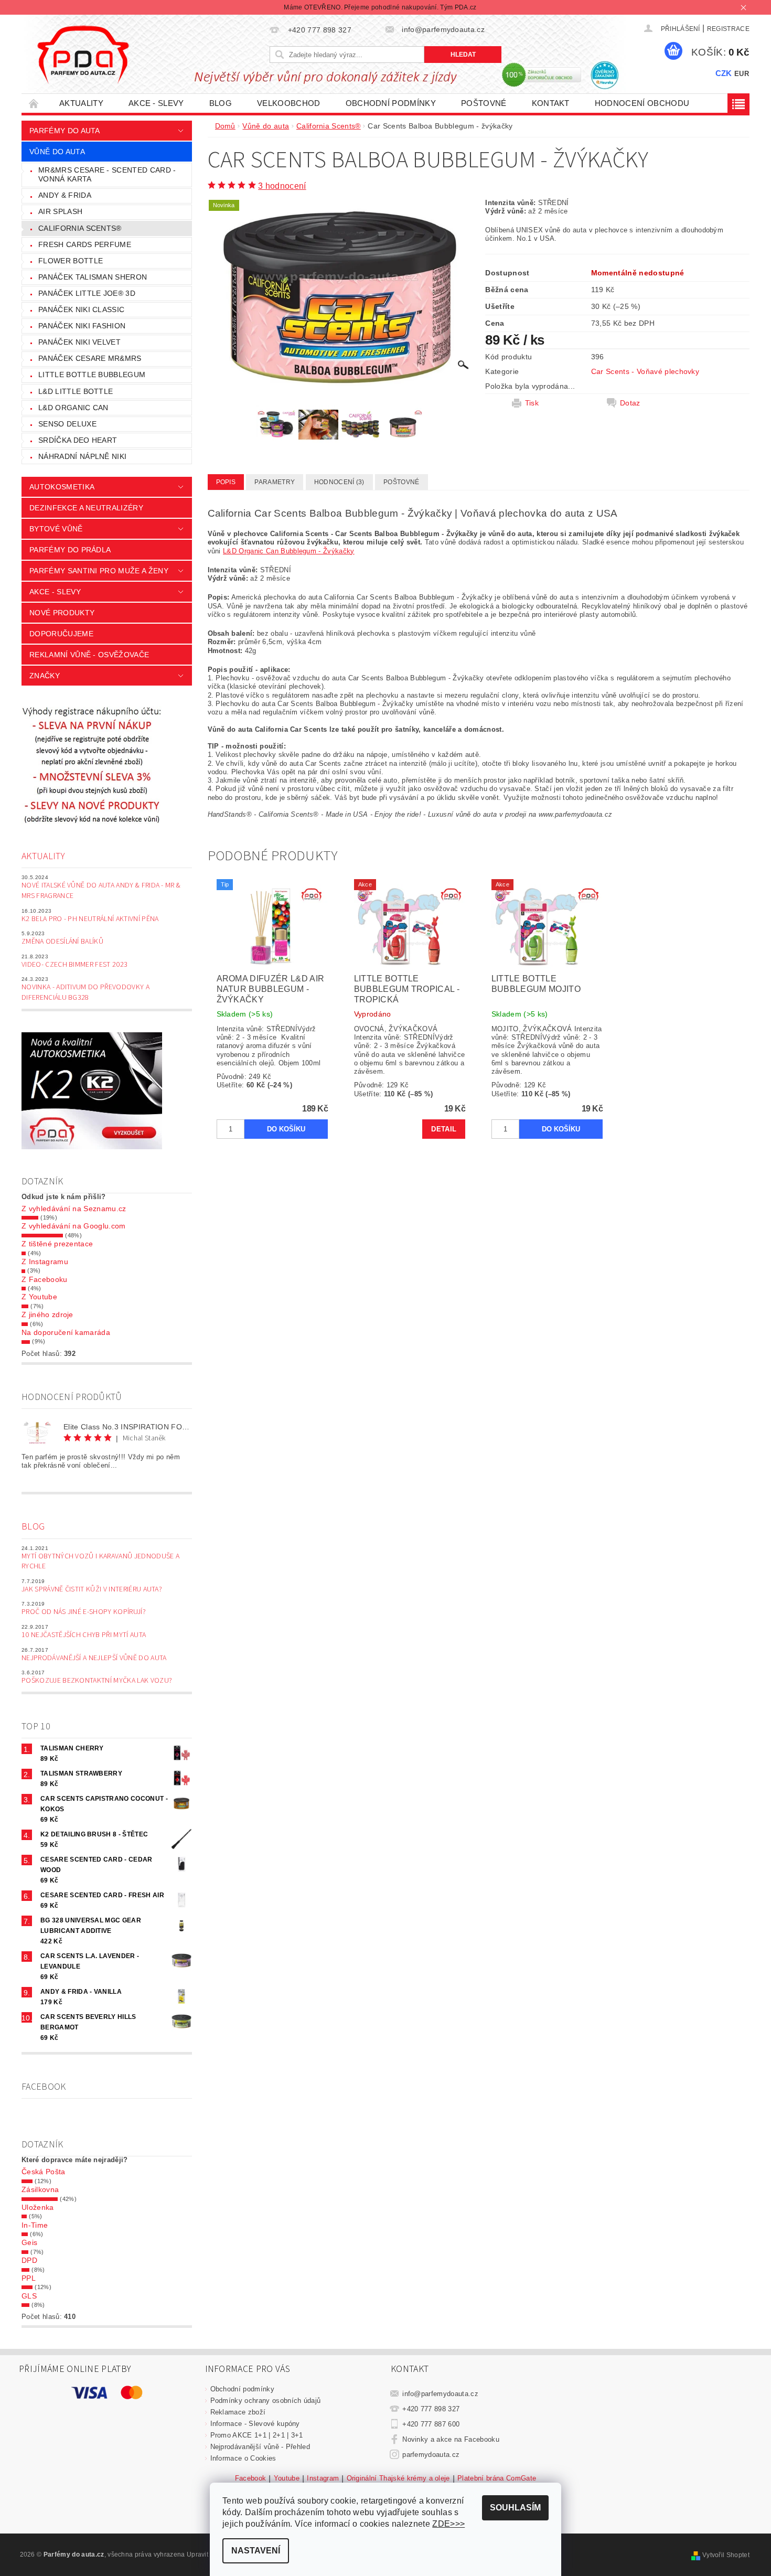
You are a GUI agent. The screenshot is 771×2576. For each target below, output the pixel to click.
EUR (742, 74)
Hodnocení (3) (339, 482)
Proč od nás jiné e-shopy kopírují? (84, 1612)
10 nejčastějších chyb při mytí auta (84, 1635)
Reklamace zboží (238, 2412)
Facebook (251, 2478)
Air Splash (60, 211)
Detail (444, 1129)
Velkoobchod (289, 103)
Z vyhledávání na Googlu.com (74, 1226)
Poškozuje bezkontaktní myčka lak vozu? (97, 1681)
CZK (724, 73)
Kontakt (551, 103)
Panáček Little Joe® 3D (87, 293)
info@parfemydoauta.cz (440, 2394)
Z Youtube (39, 1297)
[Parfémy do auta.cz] (83, 55)
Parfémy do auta (65, 131)
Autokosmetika (62, 487)
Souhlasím (515, 2508)
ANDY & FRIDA (65, 195)
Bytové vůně (56, 529)
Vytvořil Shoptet (726, 2555)
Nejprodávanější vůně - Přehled (260, 2447)
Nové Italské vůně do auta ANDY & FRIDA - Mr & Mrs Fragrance (101, 891)
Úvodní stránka (34, 103)
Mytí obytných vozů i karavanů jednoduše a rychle (100, 1562)
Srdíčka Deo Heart (78, 440)
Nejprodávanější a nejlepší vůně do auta (94, 1658)
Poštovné (484, 103)
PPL (29, 2278)
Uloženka (38, 2207)
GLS (29, 2296)
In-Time (35, 2225)
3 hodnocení (282, 186)
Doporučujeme (61, 634)
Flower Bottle (71, 261)
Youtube (287, 2478)
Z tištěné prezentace (57, 1244)
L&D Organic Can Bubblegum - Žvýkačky (289, 551)
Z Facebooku (45, 1279)
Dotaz (630, 403)
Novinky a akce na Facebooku (451, 2439)
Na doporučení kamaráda (66, 1332)
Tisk (532, 403)
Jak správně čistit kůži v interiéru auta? (92, 1589)
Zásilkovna (40, 2189)
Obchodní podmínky (391, 103)
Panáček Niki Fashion (82, 326)
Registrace (728, 29)
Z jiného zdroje (47, 1314)
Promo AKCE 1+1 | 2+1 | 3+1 (257, 2435)
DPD (29, 2260)
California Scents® (80, 228)
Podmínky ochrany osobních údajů (266, 2401)
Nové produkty (62, 613)
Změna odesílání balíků (62, 942)
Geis (29, 2242)
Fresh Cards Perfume (85, 244)
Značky (45, 676)
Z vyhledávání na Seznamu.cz (74, 1209)
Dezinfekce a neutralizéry (86, 508)
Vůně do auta (57, 152)
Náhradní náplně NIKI (82, 456)
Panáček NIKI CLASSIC (81, 309)
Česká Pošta (44, 2172)
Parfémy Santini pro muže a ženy (99, 571)
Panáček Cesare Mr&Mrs (90, 358)
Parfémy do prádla (70, 550)
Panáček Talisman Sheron (93, 277)
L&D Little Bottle (76, 391)
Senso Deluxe (67, 424)
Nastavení (256, 2551)
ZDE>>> (448, 2524)
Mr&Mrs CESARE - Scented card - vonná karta (107, 175)
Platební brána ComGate (497, 2478)
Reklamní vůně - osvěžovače (89, 655)
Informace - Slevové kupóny (255, 2424)
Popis (226, 482)
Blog (221, 103)
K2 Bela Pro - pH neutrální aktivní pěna (90, 919)
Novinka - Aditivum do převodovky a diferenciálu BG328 (85, 992)
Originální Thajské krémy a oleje (398, 2478)
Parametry (275, 482)
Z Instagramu (45, 1262)
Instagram (323, 2478)
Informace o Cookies (243, 2458)
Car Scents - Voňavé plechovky (645, 371)
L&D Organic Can (73, 408)
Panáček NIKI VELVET (79, 342)
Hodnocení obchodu (642, 103)
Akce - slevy (156, 103)
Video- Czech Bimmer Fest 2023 (74, 965)
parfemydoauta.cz (431, 2455)
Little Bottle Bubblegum (92, 375)
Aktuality (81, 103)
